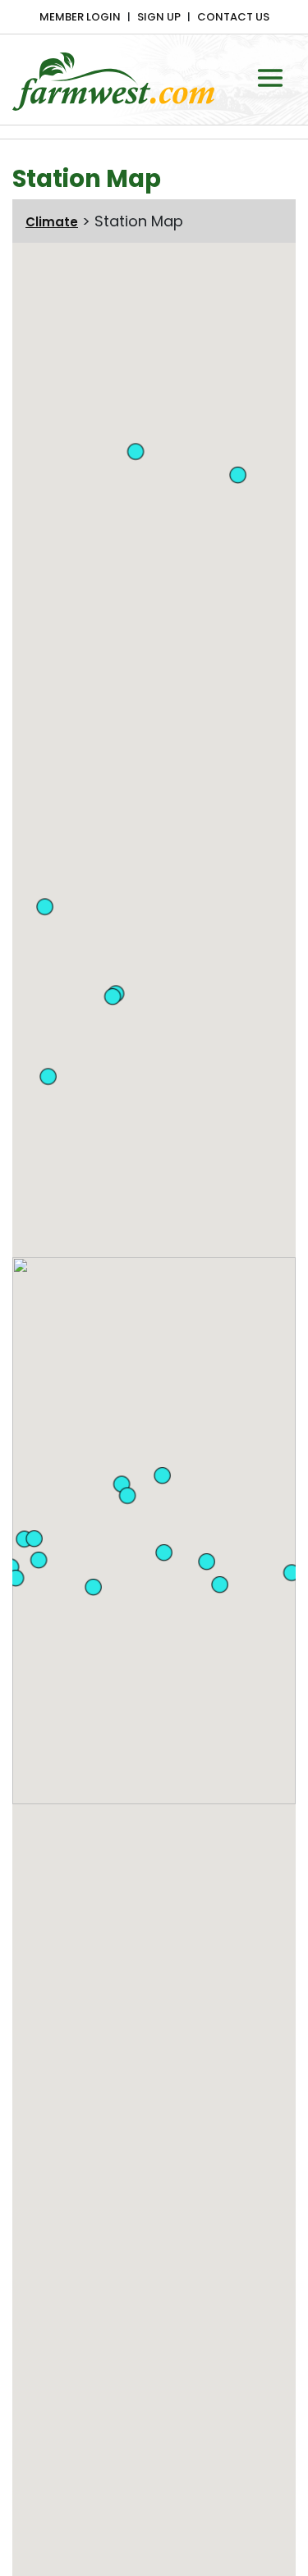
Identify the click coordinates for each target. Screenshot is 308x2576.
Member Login (80, 17)
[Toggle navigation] (270, 78)
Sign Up (159, 17)
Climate (52, 222)
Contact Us (233, 17)
